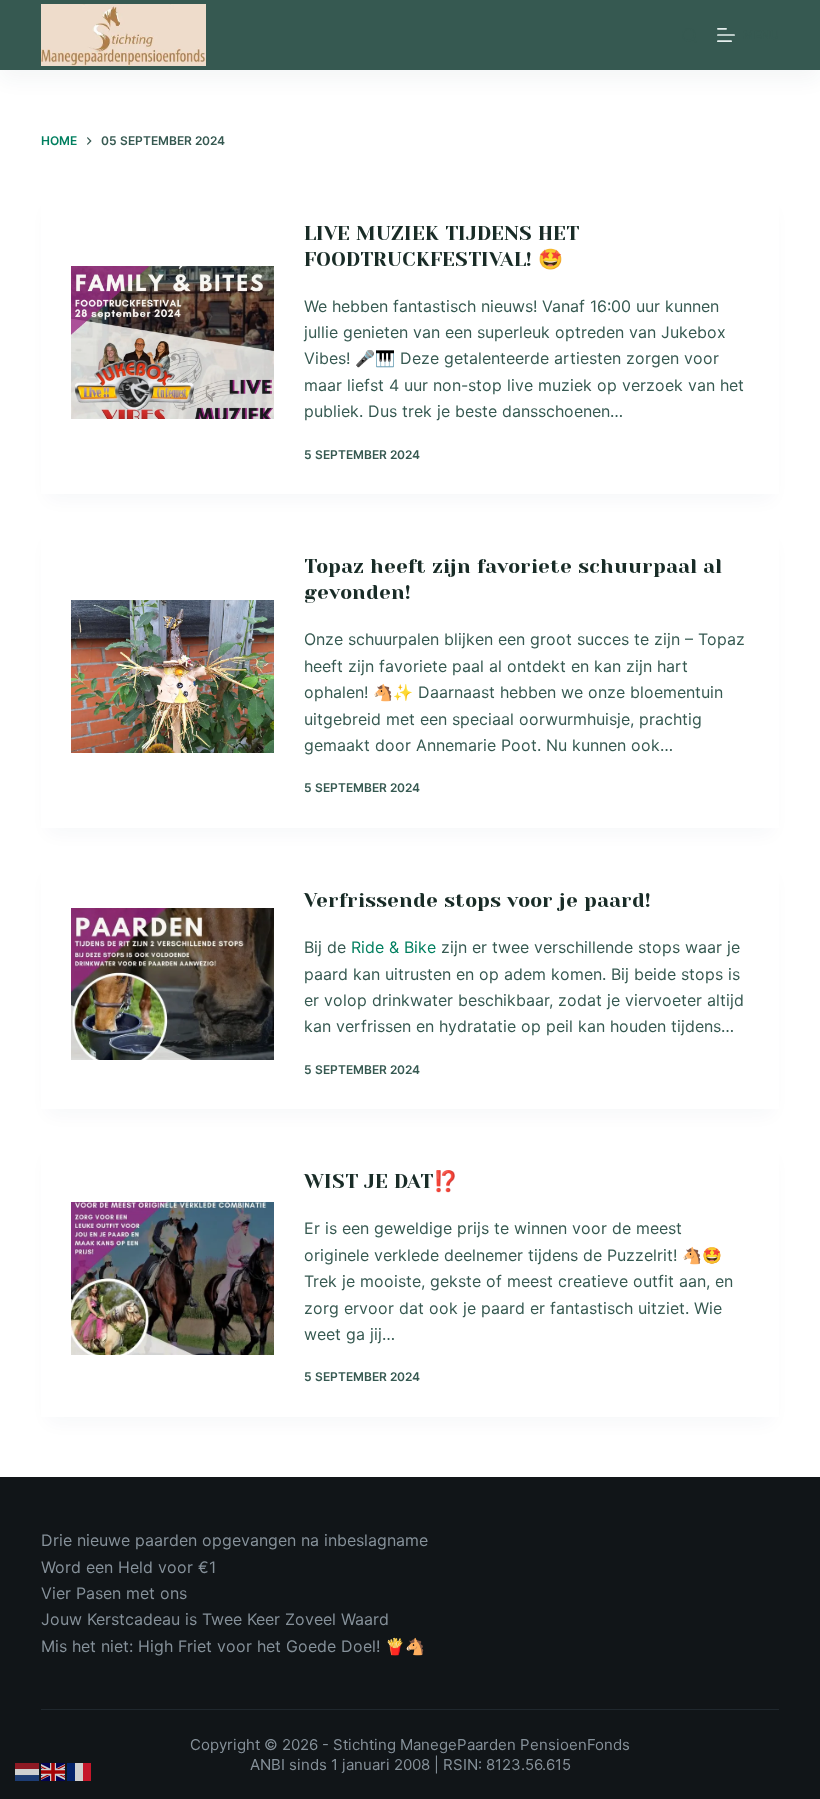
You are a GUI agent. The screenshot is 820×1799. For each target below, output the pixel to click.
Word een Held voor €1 (128, 1567)
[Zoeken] (689, 35)
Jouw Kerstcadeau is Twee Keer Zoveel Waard (215, 1619)
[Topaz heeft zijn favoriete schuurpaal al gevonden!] (172, 676)
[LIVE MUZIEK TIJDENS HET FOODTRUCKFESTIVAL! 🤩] (172, 342)
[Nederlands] (28, 1771)
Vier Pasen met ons (114, 1593)
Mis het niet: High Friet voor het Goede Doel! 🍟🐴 (233, 1646)
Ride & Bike (393, 947)
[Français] (80, 1771)
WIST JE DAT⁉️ (381, 1181)
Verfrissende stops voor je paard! (477, 900)
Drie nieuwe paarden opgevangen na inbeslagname (234, 1540)
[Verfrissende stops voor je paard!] (172, 984)
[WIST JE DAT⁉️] (172, 1278)
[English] (54, 1771)
